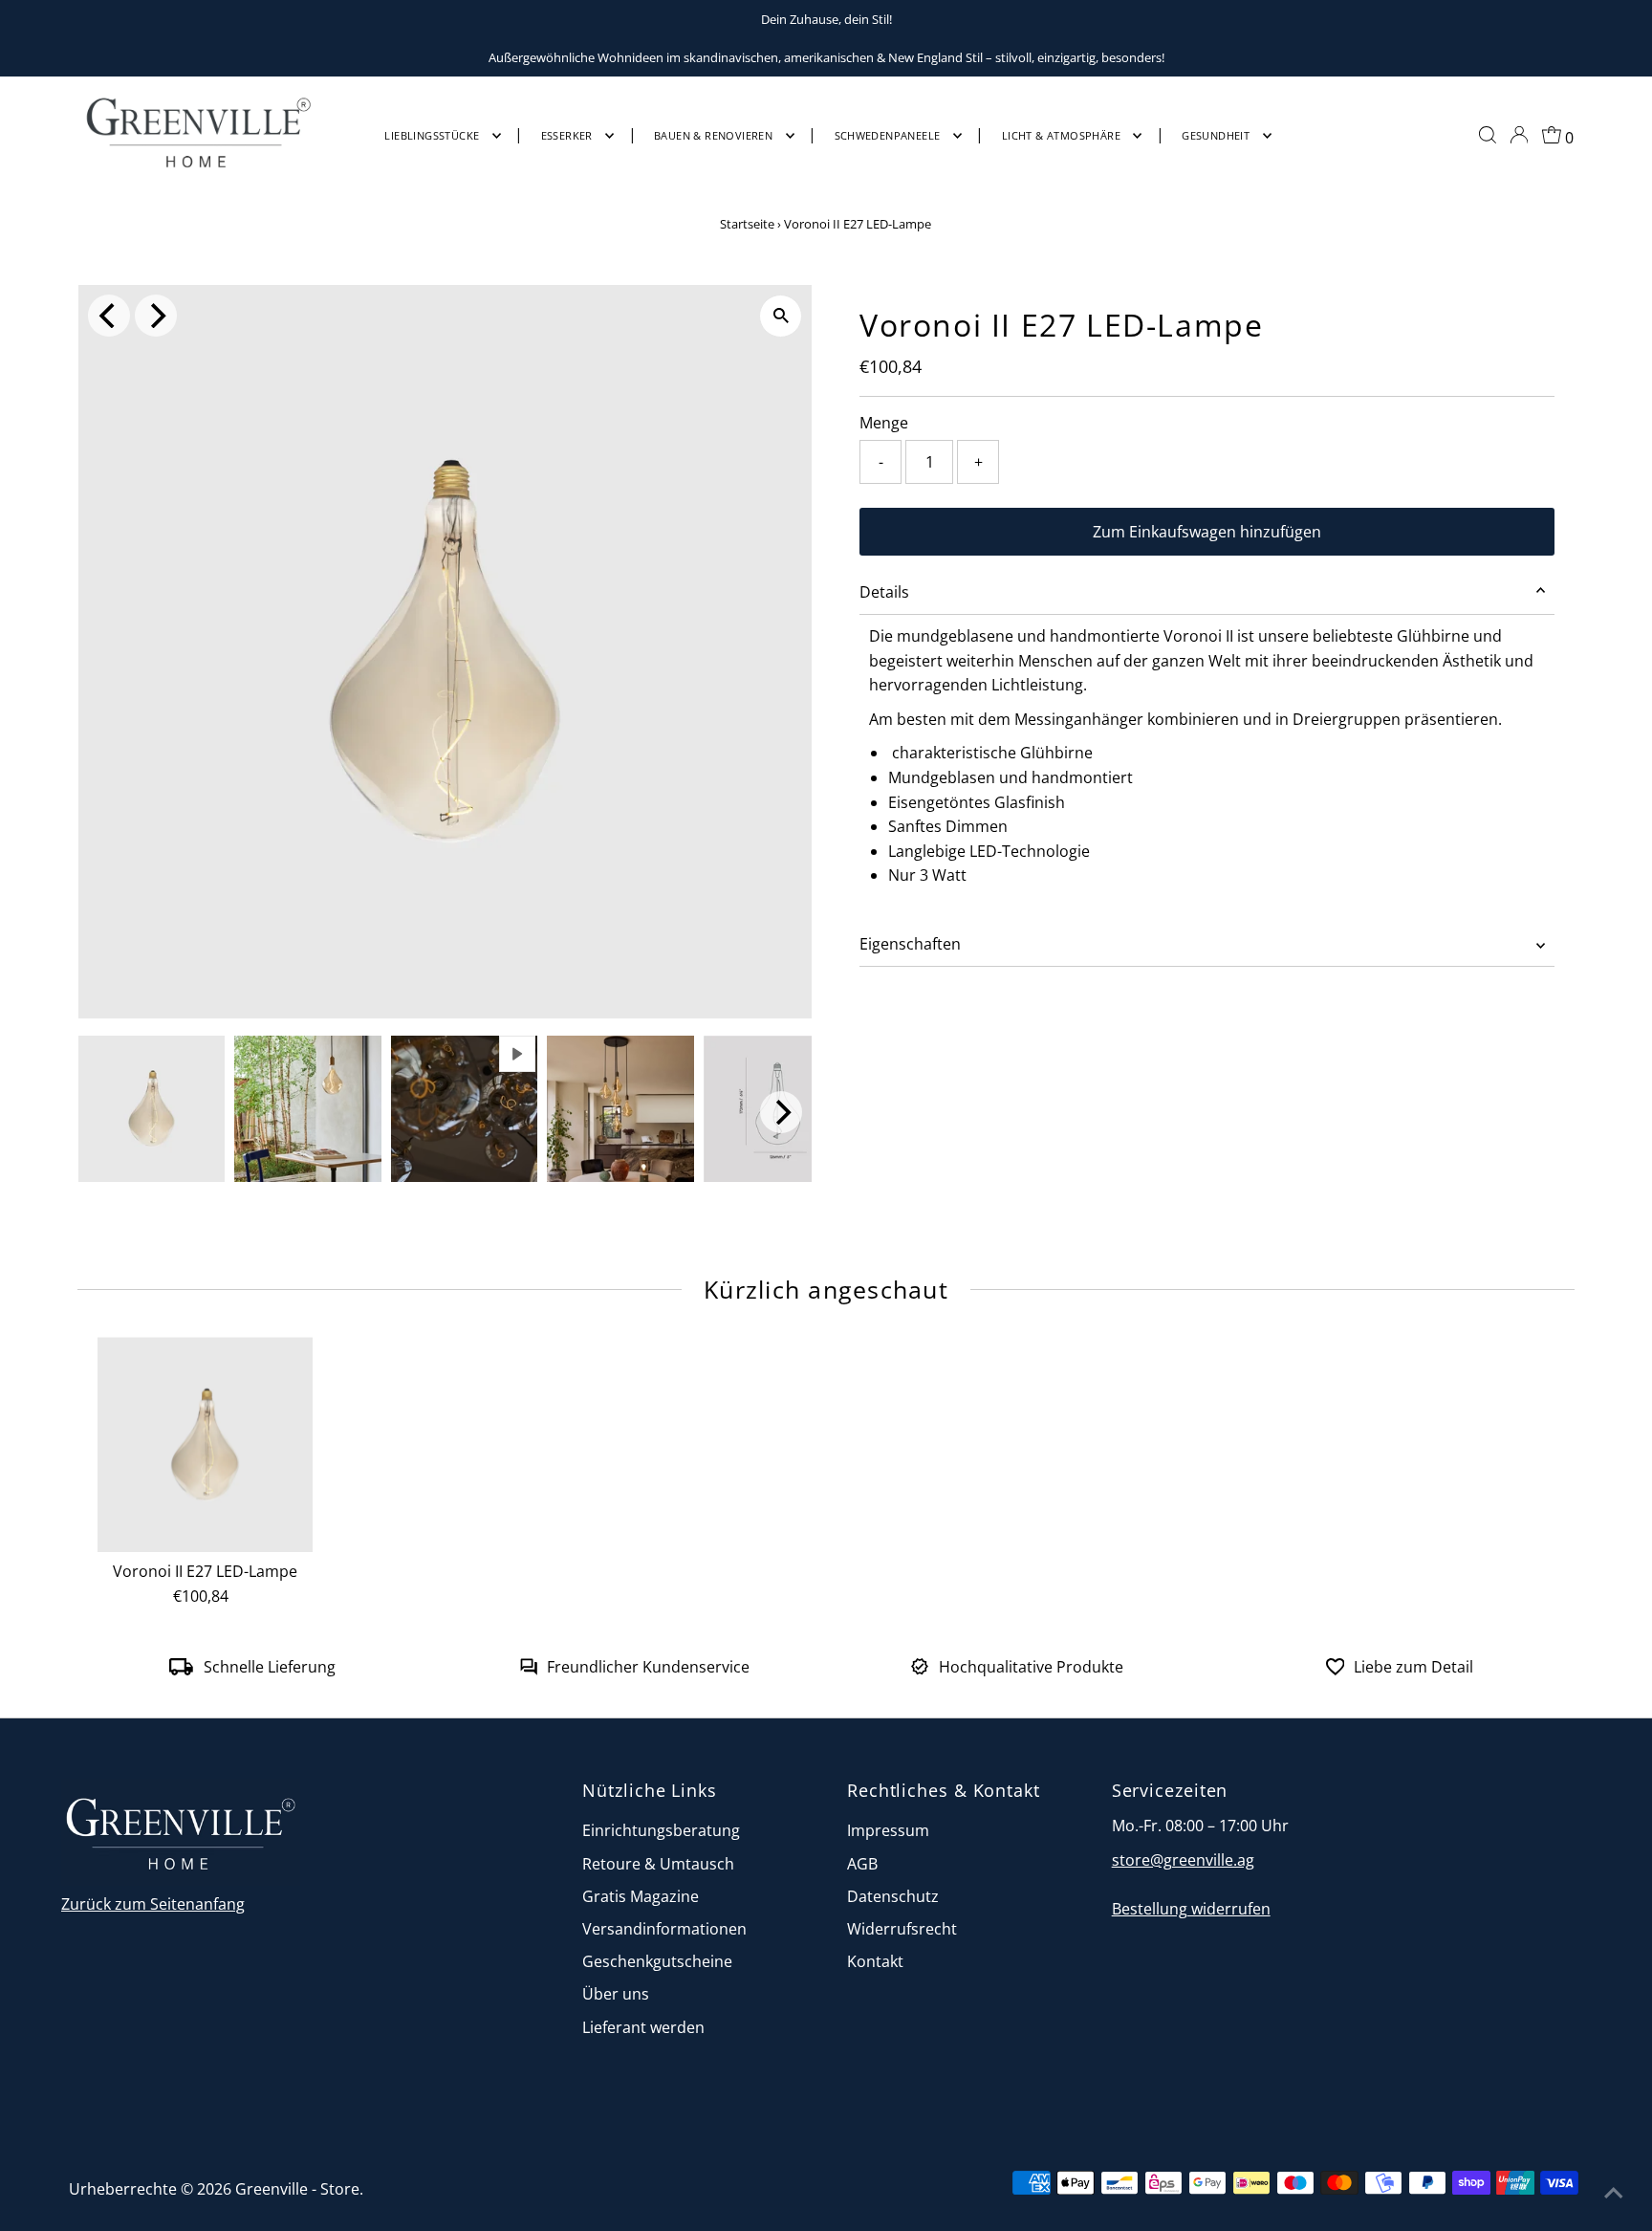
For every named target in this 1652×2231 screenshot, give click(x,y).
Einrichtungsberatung (661, 1830)
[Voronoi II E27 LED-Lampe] (205, 1444)
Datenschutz (893, 1896)
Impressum (888, 1830)
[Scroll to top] (1614, 2193)
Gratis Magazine (641, 1896)
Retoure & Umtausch (658, 1864)
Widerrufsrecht (902, 1929)
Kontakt (875, 1961)
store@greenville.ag (1183, 1860)
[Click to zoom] (781, 316)
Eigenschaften (910, 944)
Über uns (616, 1994)
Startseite (747, 224)
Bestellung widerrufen (1191, 1909)
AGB (862, 1864)
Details (884, 592)
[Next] (156, 316)
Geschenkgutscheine (657, 1961)
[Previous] (109, 316)
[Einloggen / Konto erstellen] (1519, 135)
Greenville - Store (297, 2189)
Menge (884, 423)
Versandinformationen (664, 1929)
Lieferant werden (643, 2027)
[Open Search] (1488, 135)
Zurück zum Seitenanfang (153, 1904)
